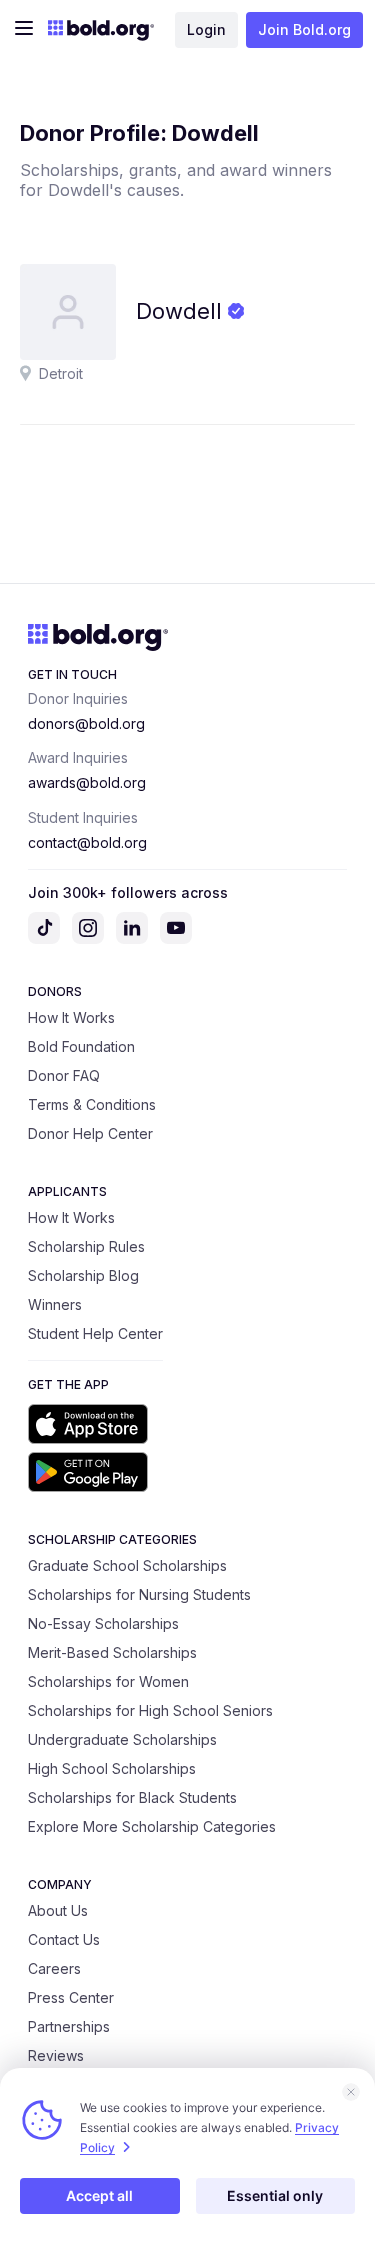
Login (206, 29)
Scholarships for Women (108, 1681)
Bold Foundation (81, 1046)
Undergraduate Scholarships (122, 1739)
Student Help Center (95, 1333)
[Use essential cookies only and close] (351, 2092)
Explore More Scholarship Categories (152, 1826)
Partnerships (69, 2026)
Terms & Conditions (92, 1104)
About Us (58, 1910)
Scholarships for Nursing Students (139, 1594)
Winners (55, 1304)
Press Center (71, 1997)
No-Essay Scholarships (103, 1623)
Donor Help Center (90, 1133)
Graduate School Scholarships (127, 1565)
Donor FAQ (64, 1075)
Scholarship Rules (86, 1246)
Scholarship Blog (83, 1275)
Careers (54, 1968)
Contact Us (64, 1939)
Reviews (56, 2055)
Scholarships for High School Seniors (150, 1710)
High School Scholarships (112, 1768)
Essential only (275, 2195)
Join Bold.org (304, 29)
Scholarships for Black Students (132, 1797)
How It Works (71, 1017)
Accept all (99, 2195)
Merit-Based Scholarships (112, 1652)
